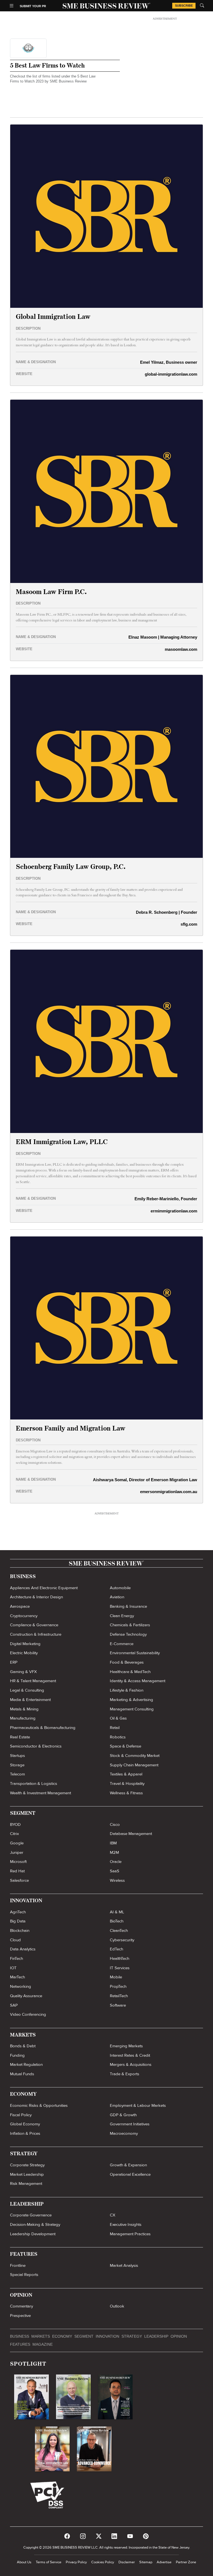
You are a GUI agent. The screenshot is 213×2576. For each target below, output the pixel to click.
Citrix (14, 1834)
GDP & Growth (123, 2115)
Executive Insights (126, 2224)
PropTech (118, 1986)
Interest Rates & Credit (130, 2055)
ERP (14, 1662)
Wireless (117, 1880)
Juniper (17, 1852)
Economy (62, 2336)
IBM (113, 1843)
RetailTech (119, 1996)
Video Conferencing (28, 2014)
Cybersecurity (122, 1940)
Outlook (117, 2306)
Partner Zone (186, 2562)
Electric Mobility (24, 1653)
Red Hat (17, 1871)
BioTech (117, 1921)
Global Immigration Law (53, 317)
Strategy (132, 2336)
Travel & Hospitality (127, 1783)
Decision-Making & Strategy (35, 2224)
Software (118, 2005)
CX (113, 2215)
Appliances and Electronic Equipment (44, 1588)
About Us (24, 2562)
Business (20, 2336)
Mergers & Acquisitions (131, 2064)
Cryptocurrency (24, 1616)
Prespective (20, 2316)
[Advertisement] (165, 64)
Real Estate (20, 1737)
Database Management (131, 1834)
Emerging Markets (126, 2046)
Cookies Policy (103, 2562)
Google (17, 1843)
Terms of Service (49, 2562)
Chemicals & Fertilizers (130, 1625)
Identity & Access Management (138, 1681)
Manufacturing (23, 1718)
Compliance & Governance (34, 1625)
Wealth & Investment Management (40, 1793)
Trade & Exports (125, 2074)
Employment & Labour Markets (138, 2105)
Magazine (43, 2344)
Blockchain (20, 1930)
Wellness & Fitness (126, 1793)
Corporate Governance (31, 2215)
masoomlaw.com (181, 649)
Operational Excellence (130, 2174)
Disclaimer (127, 2562)
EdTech (116, 1949)
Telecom (17, 1774)
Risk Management (26, 2183)
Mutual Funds (22, 2074)
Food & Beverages (127, 1662)
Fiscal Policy (21, 2115)
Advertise (164, 2562)
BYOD (15, 1824)
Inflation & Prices (25, 2133)
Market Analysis (124, 2265)
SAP (14, 2005)
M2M (114, 1852)
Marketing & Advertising (131, 1700)
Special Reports (24, 2275)
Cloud (15, 1940)
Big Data (18, 1921)
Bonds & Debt (23, 2046)
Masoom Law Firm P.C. (51, 592)
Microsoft (18, 1862)
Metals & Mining (24, 1709)
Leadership (156, 2336)
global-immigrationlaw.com (171, 374)
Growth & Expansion (128, 2165)
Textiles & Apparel (126, 1774)
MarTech (17, 1977)
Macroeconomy (124, 2133)
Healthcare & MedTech (130, 1672)
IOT (13, 1968)
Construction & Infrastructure (36, 1634)
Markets (41, 2336)
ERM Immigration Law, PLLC (62, 1142)
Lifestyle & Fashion (127, 1690)
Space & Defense (125, 1746)
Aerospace (20, 1606)
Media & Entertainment (30, 1700)
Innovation (107, 2336)
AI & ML (117, 1912)
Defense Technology (128, 1634)
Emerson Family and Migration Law (71, 1429)
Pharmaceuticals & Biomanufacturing (43, 1728)
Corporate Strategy (27, 2165)
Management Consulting (132, 1709)
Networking (21, 1986)
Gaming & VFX (23, 1672)
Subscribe (184, 6)
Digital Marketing (25, 1644)
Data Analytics (23, 1949)
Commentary (21, 2306)
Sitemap (146, 2562)
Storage (17, 1765)
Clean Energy (122, 1616)
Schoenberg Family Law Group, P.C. (71, 867)
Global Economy (25, 2124)
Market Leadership (27, 2174)
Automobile (120, 1588)
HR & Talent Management (33, 1681)
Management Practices (130, 2234)
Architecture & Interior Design (36, 1597)
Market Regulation (26, 2064)
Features (20, 2344)
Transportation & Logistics (34, 1783)
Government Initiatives (130, 2124)
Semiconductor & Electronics (36, 1746)
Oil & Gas (118, 1718)
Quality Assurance (26, 1996)
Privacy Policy (76, 2562)
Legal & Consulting (27, 1690)
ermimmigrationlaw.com (174, 1211)
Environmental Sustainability (135, 1653)
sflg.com (189, 924)
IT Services (120, 1968)
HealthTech (120, 1958)
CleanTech (119, 1930)
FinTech (17, 1958)
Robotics (118, 1737)
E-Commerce (122, 1644)
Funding (17, 2055)
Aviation (117, 1597)
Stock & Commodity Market (135, 1756)
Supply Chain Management (134, 1765)
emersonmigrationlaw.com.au (169, 1492)
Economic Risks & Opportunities (39, 2105)
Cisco (115, 1824)
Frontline (18, 2265)
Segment (84, 2336)
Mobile (116, 1977)
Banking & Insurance (128, 1606)
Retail (115, 1728)
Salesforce (19, 1880)
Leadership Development (33, 2234)
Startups (17, 1756)
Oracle (116, 1862)
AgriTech (18, 1912)
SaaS (115, 1871)
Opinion (179, 2336)
